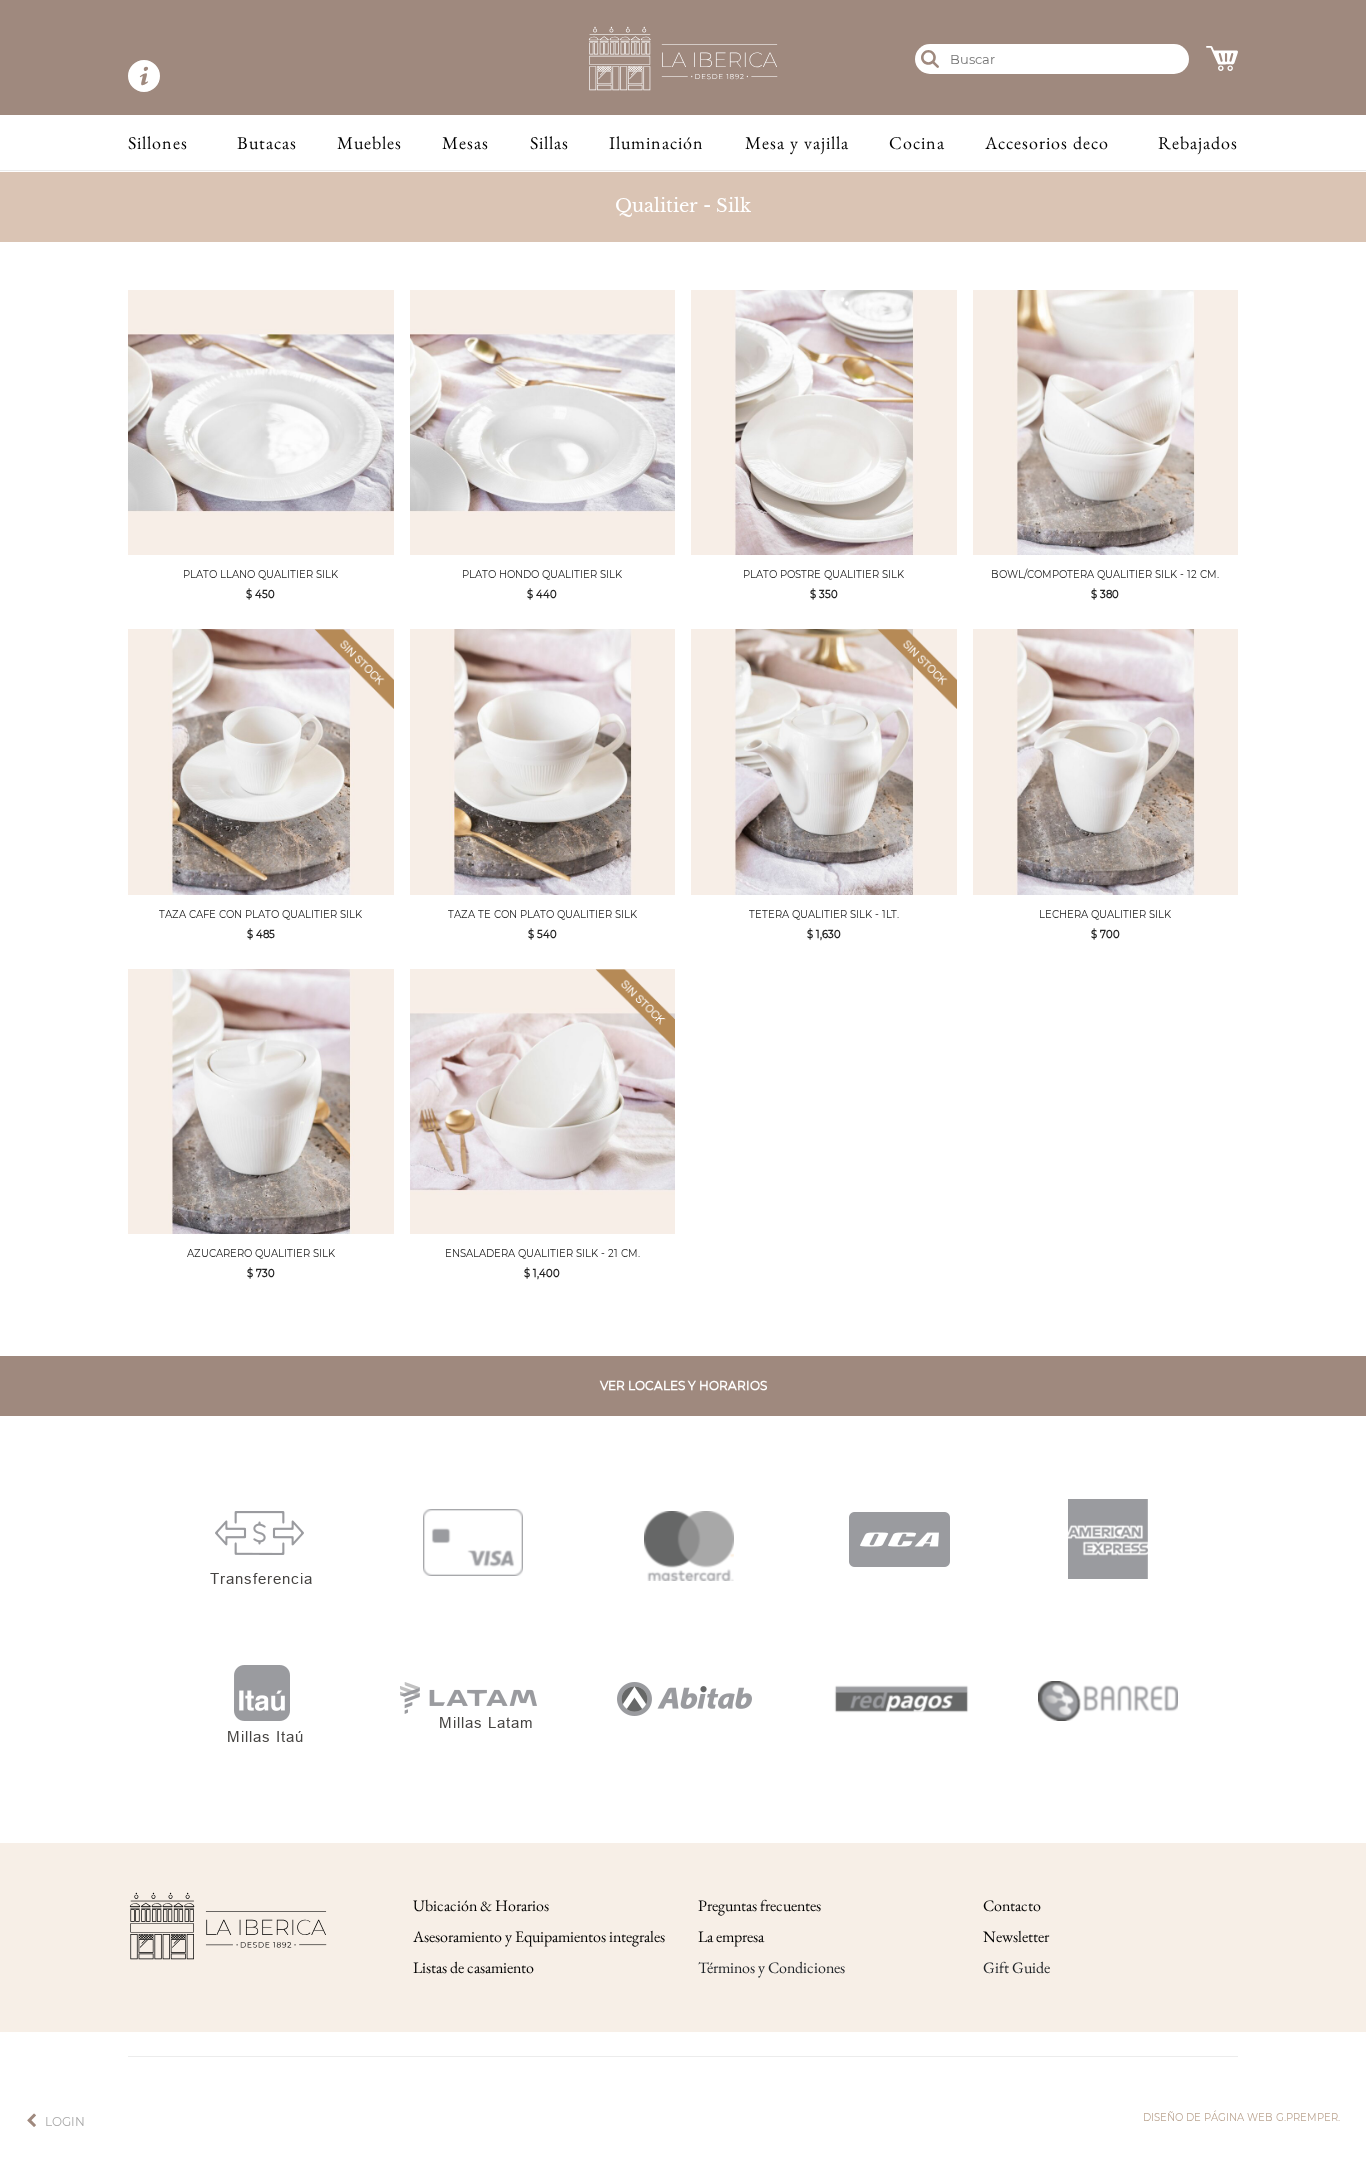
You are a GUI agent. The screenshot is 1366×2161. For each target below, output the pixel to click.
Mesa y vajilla (797, 142)
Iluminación (656, 142)
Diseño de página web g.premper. (1241, 2117)
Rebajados (1198, 142)
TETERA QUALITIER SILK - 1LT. (824, 914)
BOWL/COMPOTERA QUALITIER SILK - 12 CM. (1105, 574)
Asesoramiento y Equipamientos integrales (539, 1936)
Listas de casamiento (473, 1967)
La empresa (731, 1936)
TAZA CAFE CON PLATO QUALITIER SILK (260, 914)
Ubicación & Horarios (481, 1905)
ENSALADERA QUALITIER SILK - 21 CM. (542, 1253)
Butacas (267, 142)
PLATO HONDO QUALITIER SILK (542, 574)
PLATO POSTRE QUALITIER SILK (823, 574)
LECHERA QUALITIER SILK (1105, 914)
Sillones (158, 142)
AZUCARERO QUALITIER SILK (261, 1253)
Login (65, 2121)
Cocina (917, 142)
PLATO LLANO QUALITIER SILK (260, 574)
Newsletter (1016, 1936)
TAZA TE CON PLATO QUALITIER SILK (542, 914)
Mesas (465, 142)
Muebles (369, 142)
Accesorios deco (1047, 142)
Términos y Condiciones (771, 1967)
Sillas (549, 142)
